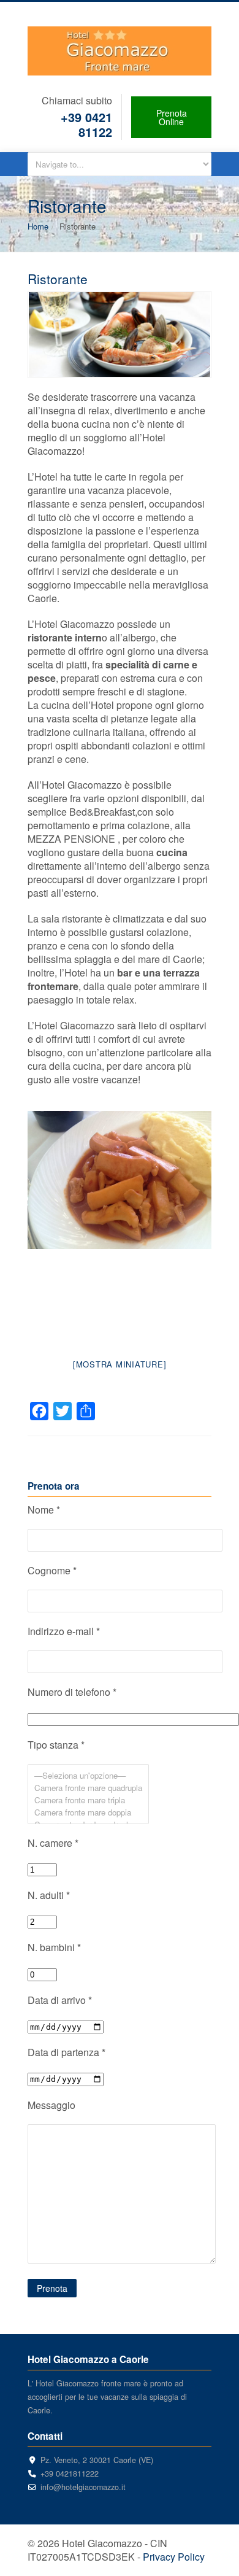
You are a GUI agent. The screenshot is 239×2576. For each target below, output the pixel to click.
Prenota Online (172, 117)
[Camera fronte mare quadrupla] (88, 1788)
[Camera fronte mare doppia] (88, 1812)
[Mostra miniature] (120, 1364)
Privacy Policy (174, 2557)
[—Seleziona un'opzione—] (88, 1776)
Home (38, 226)
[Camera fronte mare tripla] (88, 1800)
